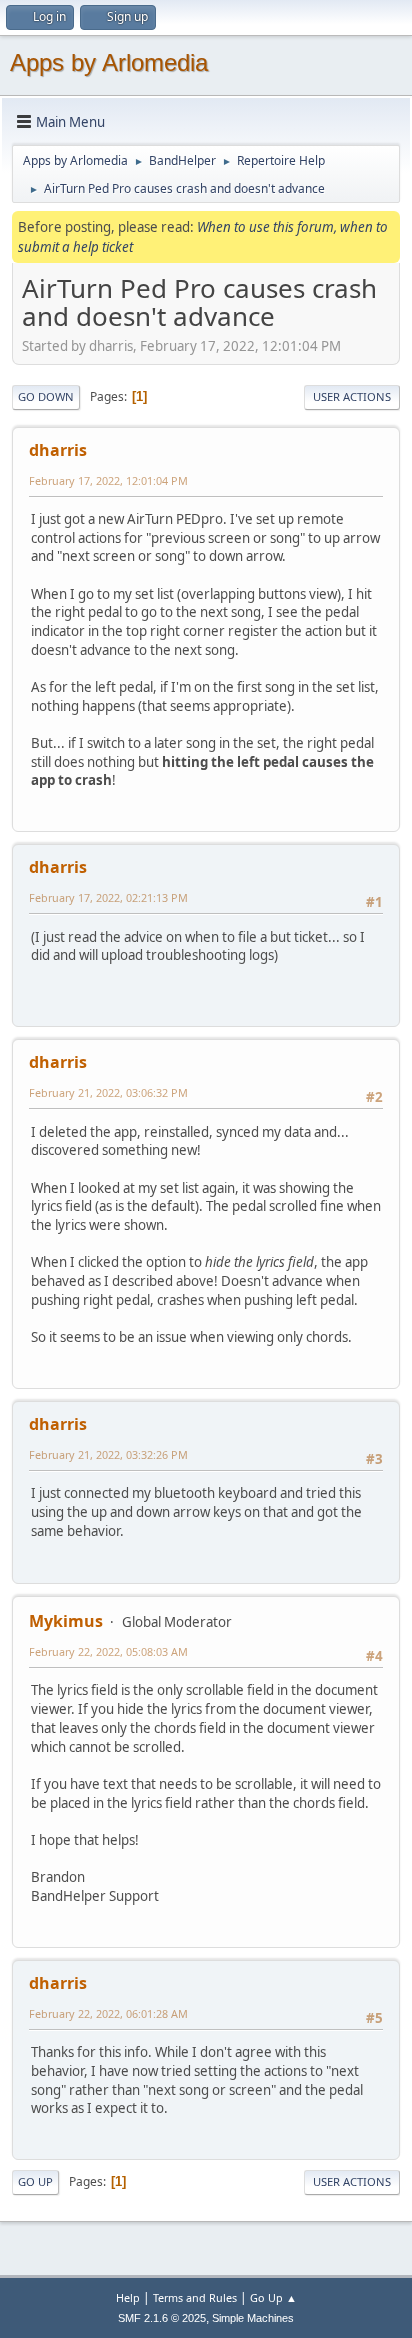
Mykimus (66, 1621)
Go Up (35, 2181)
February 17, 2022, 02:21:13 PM (108, 897)
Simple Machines (253, 2318)
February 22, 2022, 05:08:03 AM (108, 1651)
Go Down (46, 396)
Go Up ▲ (273, 2297)
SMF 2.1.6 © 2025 (162, 2318)
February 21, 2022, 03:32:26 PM (108, 1454)
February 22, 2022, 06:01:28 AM (108, 2013)
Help (128, 2297)
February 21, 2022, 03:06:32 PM (108, 1092)
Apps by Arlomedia (109, 62)
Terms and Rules (195, 2297)
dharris (58, 450)
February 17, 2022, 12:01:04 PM (108, 480)
